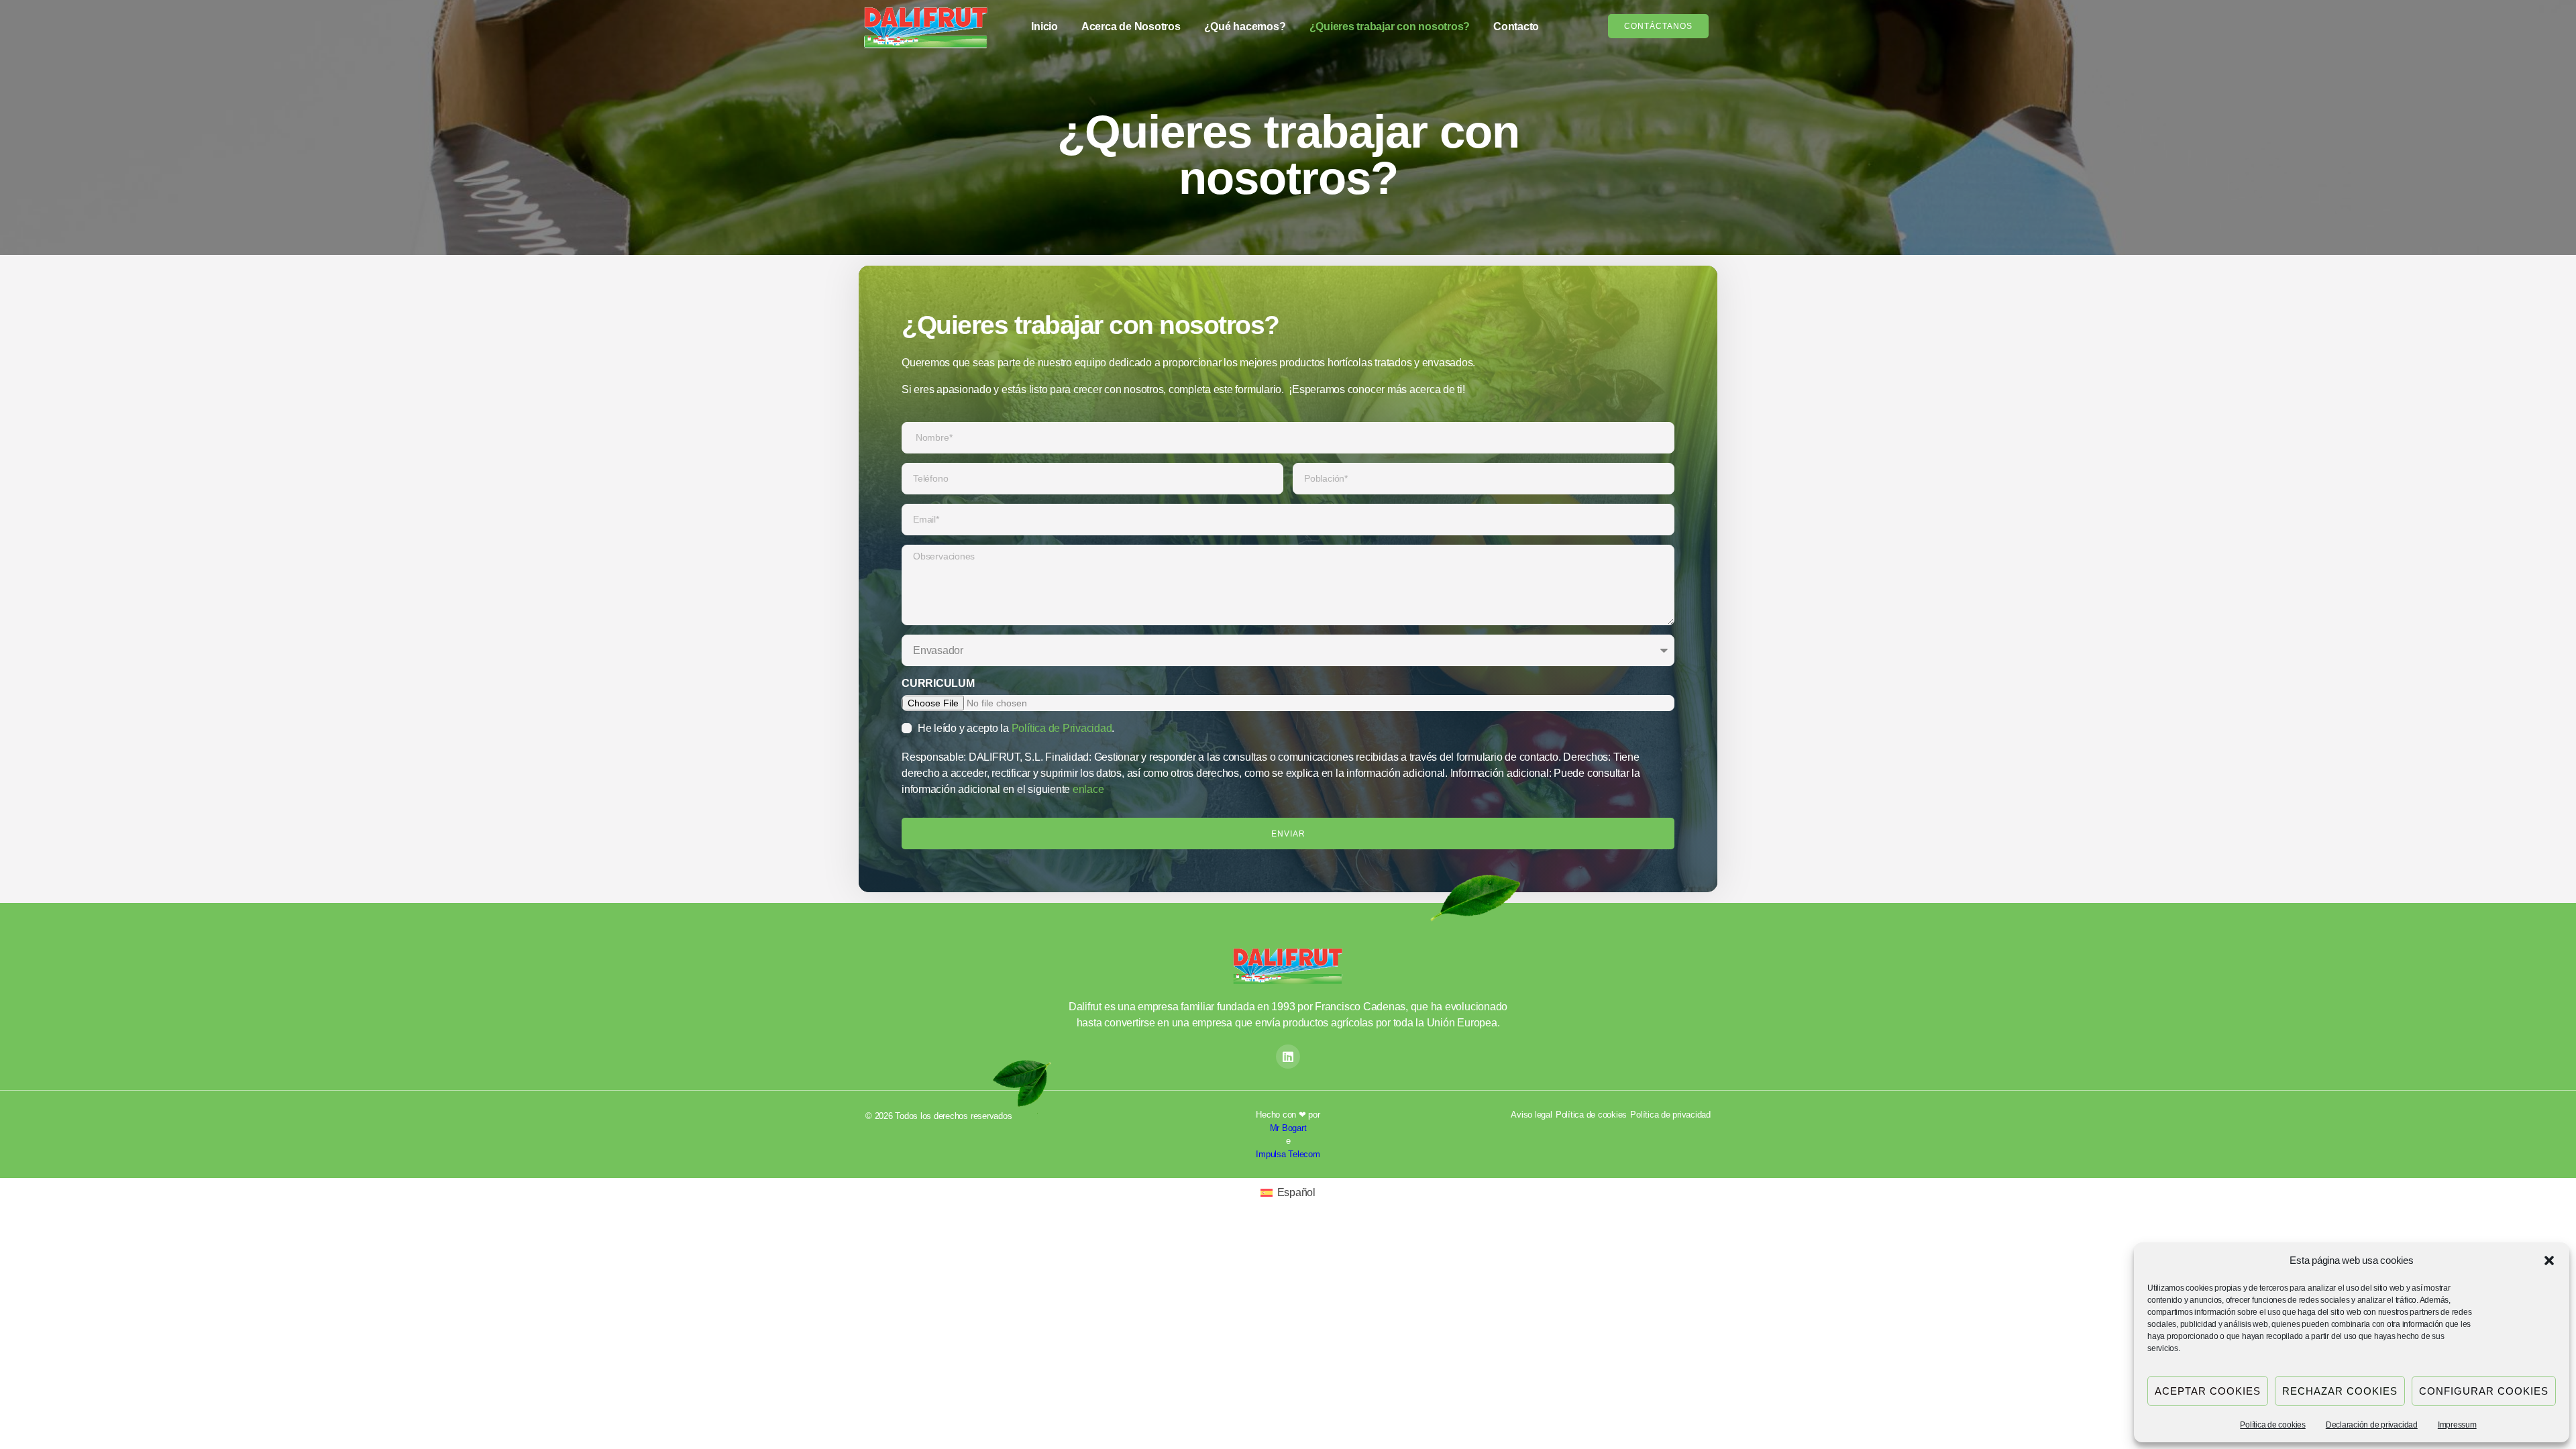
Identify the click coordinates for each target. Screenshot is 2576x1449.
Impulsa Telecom (1288, 1154)
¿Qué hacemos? (1245, 26)
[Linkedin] (1288, 1057)
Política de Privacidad (1062, 728)
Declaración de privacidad (2372, 1425)
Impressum (2457, 1425)
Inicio (1044, 26)
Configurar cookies (2484, 1391)
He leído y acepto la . (1016, 728)
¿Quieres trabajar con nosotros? (1390, 26)
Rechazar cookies (2340, 1391)
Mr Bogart (1288, 1128)
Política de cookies (2272, 1425)
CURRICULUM (938, 683)
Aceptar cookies (2208, 1391)
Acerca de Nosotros (1131, 26)
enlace (1088, 789)
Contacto (1516, 26)
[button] (2549, 1260)
